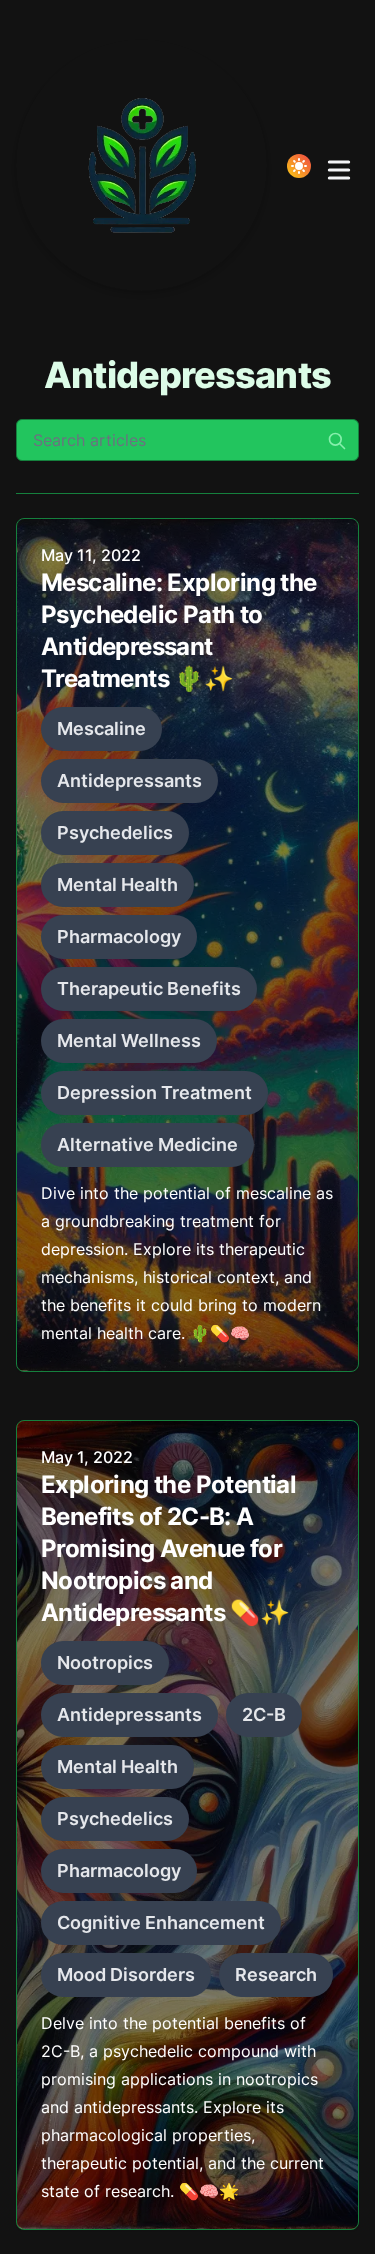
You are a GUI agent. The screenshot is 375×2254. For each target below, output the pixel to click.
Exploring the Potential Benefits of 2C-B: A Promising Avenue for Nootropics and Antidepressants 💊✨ (168, 1548)
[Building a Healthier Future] (147, 165)
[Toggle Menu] (339, 166)
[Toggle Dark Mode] (299, 166)
